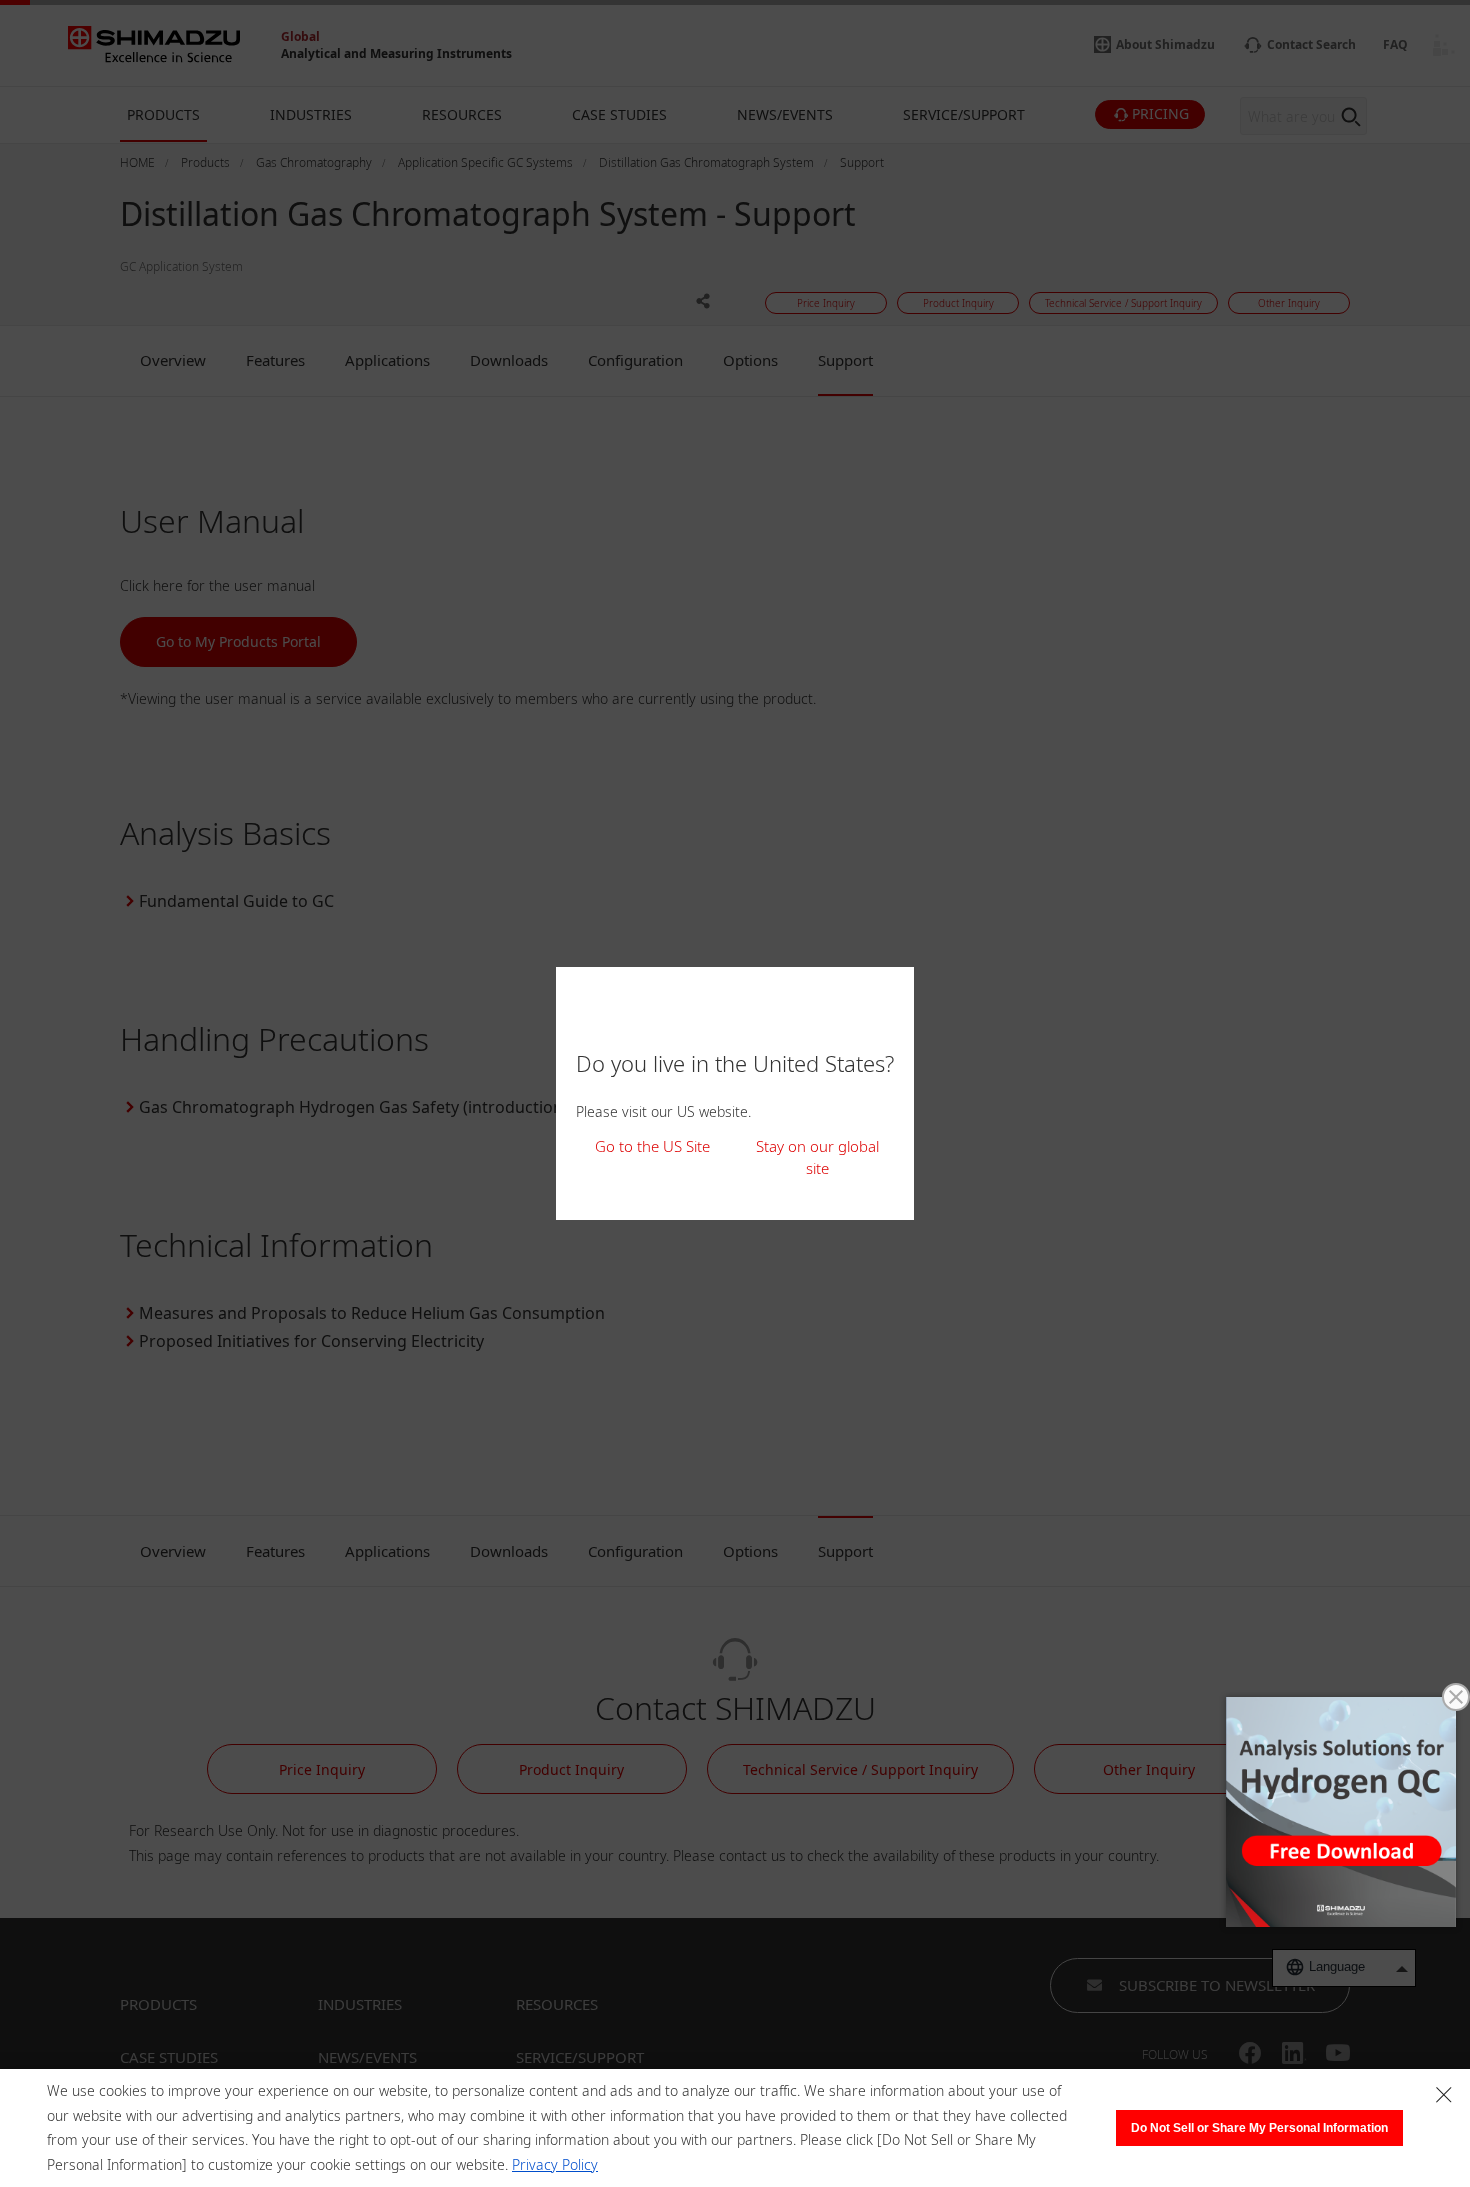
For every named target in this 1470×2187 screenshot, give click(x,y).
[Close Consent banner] (1444, 2095)
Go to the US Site (652, 1146)
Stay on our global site (817, 1157)
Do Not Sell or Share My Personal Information (1259, 2128)
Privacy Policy (555, 2164)
